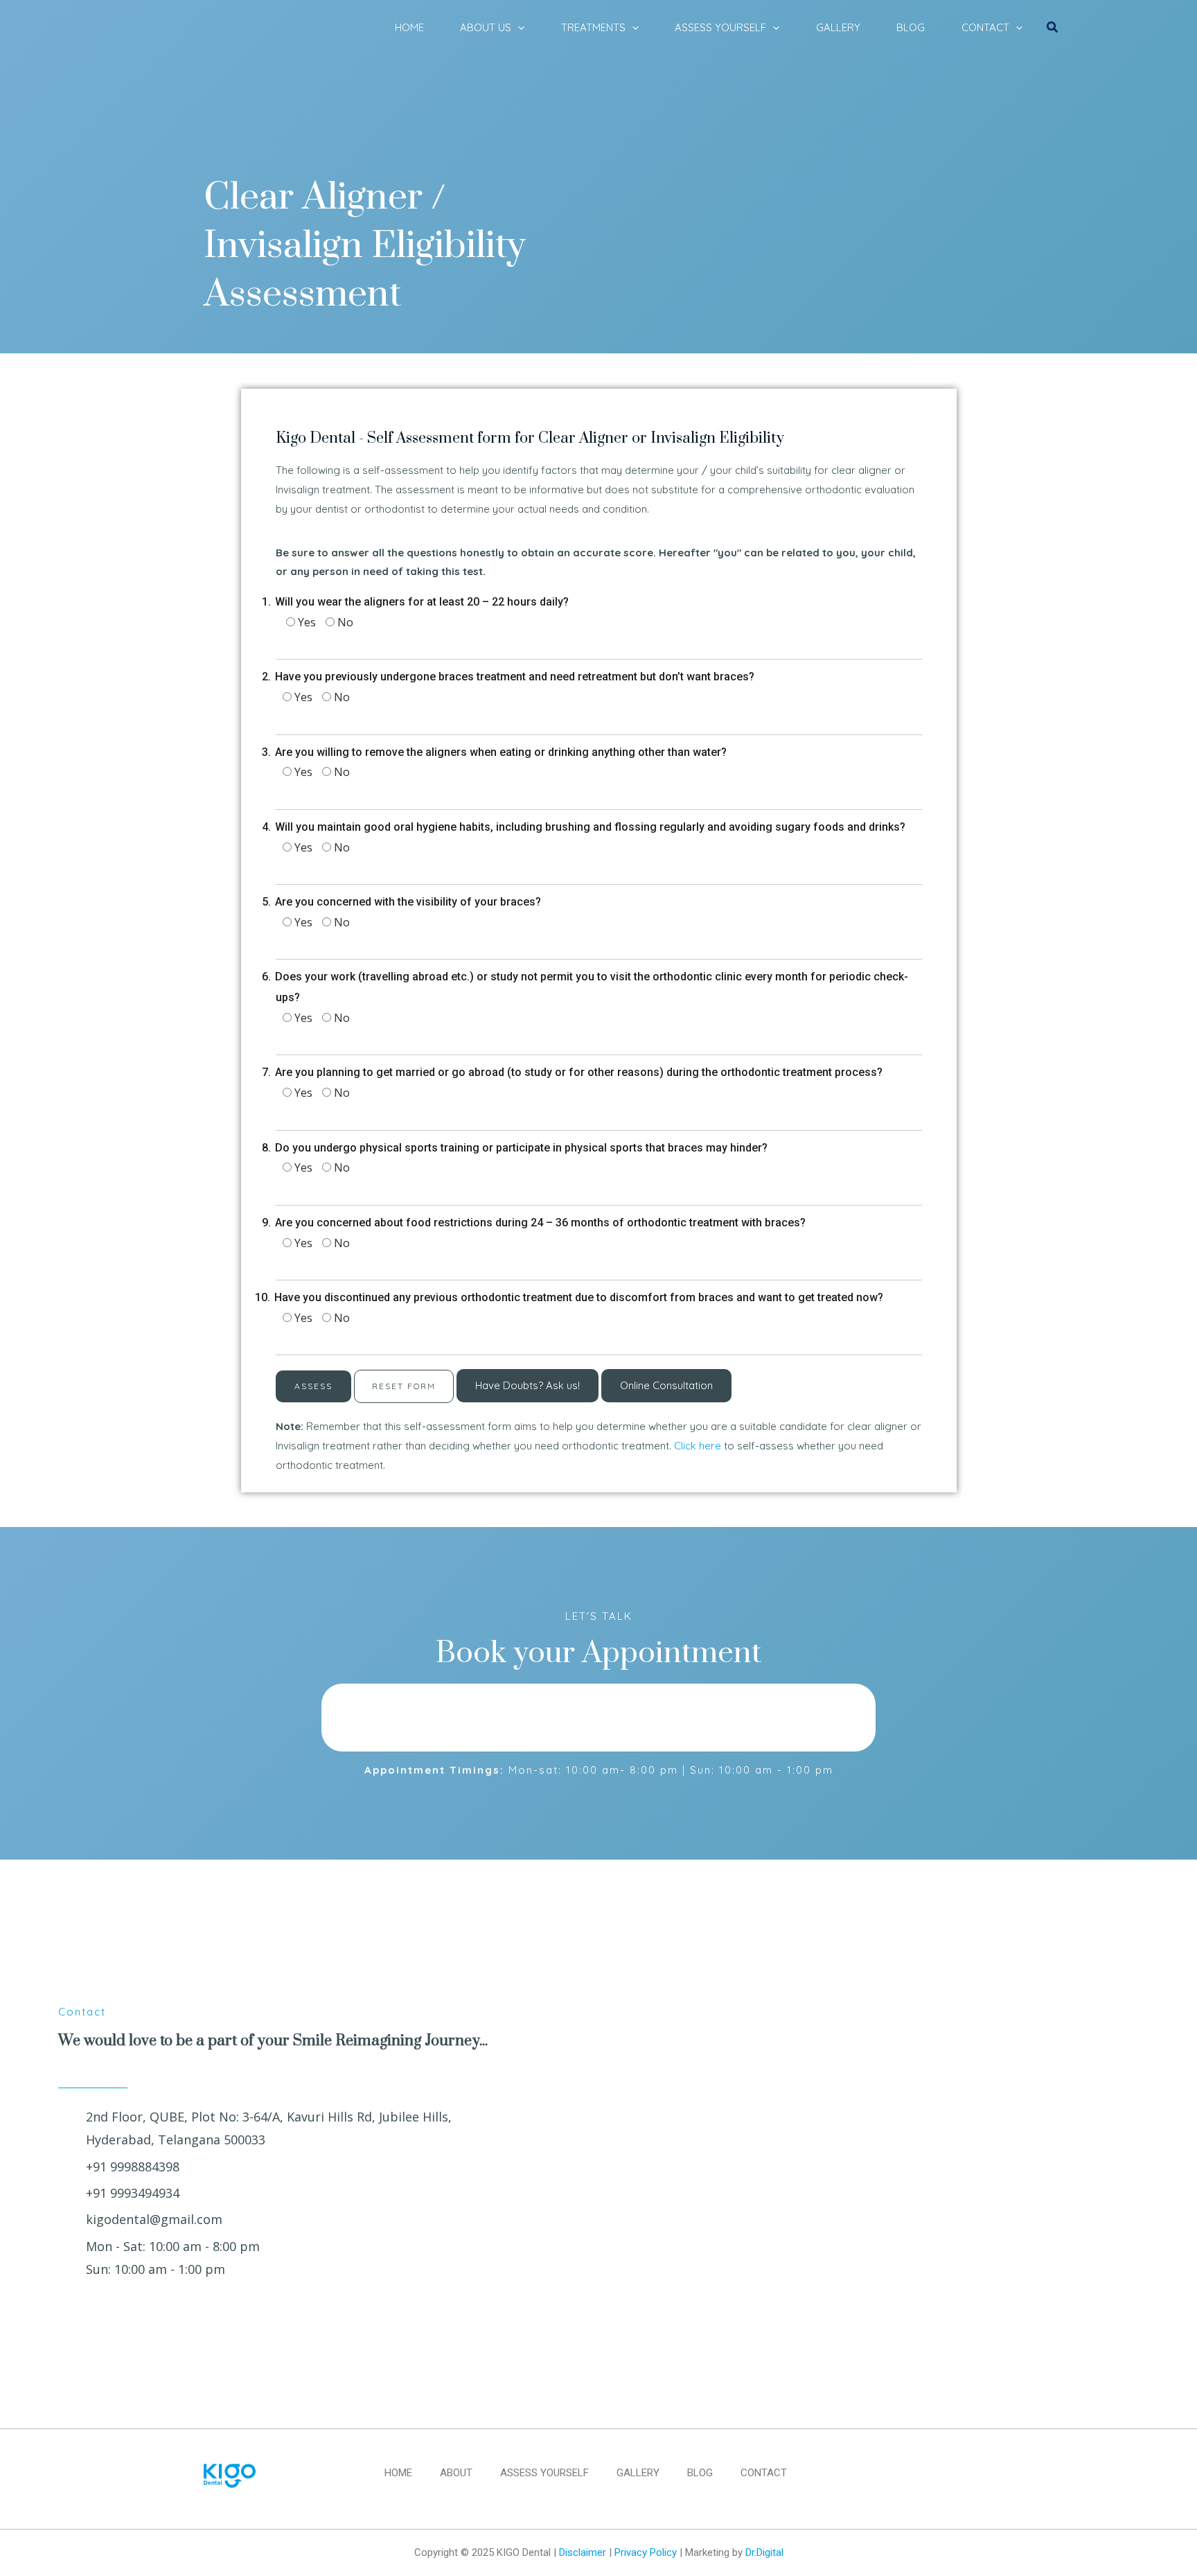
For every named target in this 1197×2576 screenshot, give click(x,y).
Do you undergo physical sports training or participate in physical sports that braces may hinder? (522, 1148)
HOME (409, 27)
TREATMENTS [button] (593, 27)
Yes (305, 622)
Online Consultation (666, 1385)
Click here (698, 1446)
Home (398, 2473)
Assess (313, 1386)
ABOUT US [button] (486, 27)
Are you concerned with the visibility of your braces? (408, 902)
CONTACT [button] (985, 27)
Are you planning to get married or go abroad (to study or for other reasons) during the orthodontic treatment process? (579, 1072)
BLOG (911, 27)
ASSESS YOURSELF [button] (720, 27)
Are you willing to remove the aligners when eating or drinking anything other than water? (501, 752)
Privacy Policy (646, 2552)
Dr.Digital (764, 2552)
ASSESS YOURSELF (544, 2473)
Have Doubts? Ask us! (527, 1385)
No (344, 622)
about (456, 2473)
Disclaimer (583, 2552)
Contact (764, 2473)
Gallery (638, 2473)
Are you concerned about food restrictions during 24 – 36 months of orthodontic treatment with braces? (541, 1223)
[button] (518, 28)
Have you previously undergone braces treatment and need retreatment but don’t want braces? (515, 677)
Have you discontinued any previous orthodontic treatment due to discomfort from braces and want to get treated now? (579, 1297)
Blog (700, 2473)
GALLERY (838, 27)
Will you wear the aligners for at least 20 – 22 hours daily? (422, 602)
